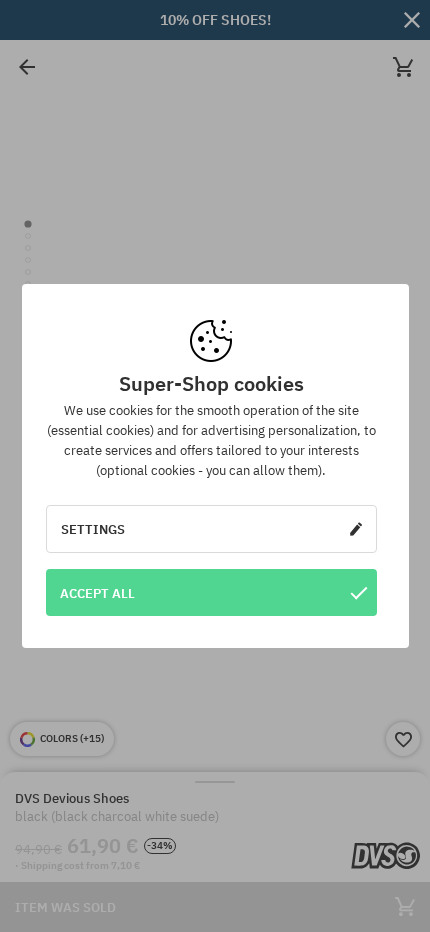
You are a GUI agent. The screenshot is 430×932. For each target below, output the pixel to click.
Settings (93, 529)
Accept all (97, 593)
